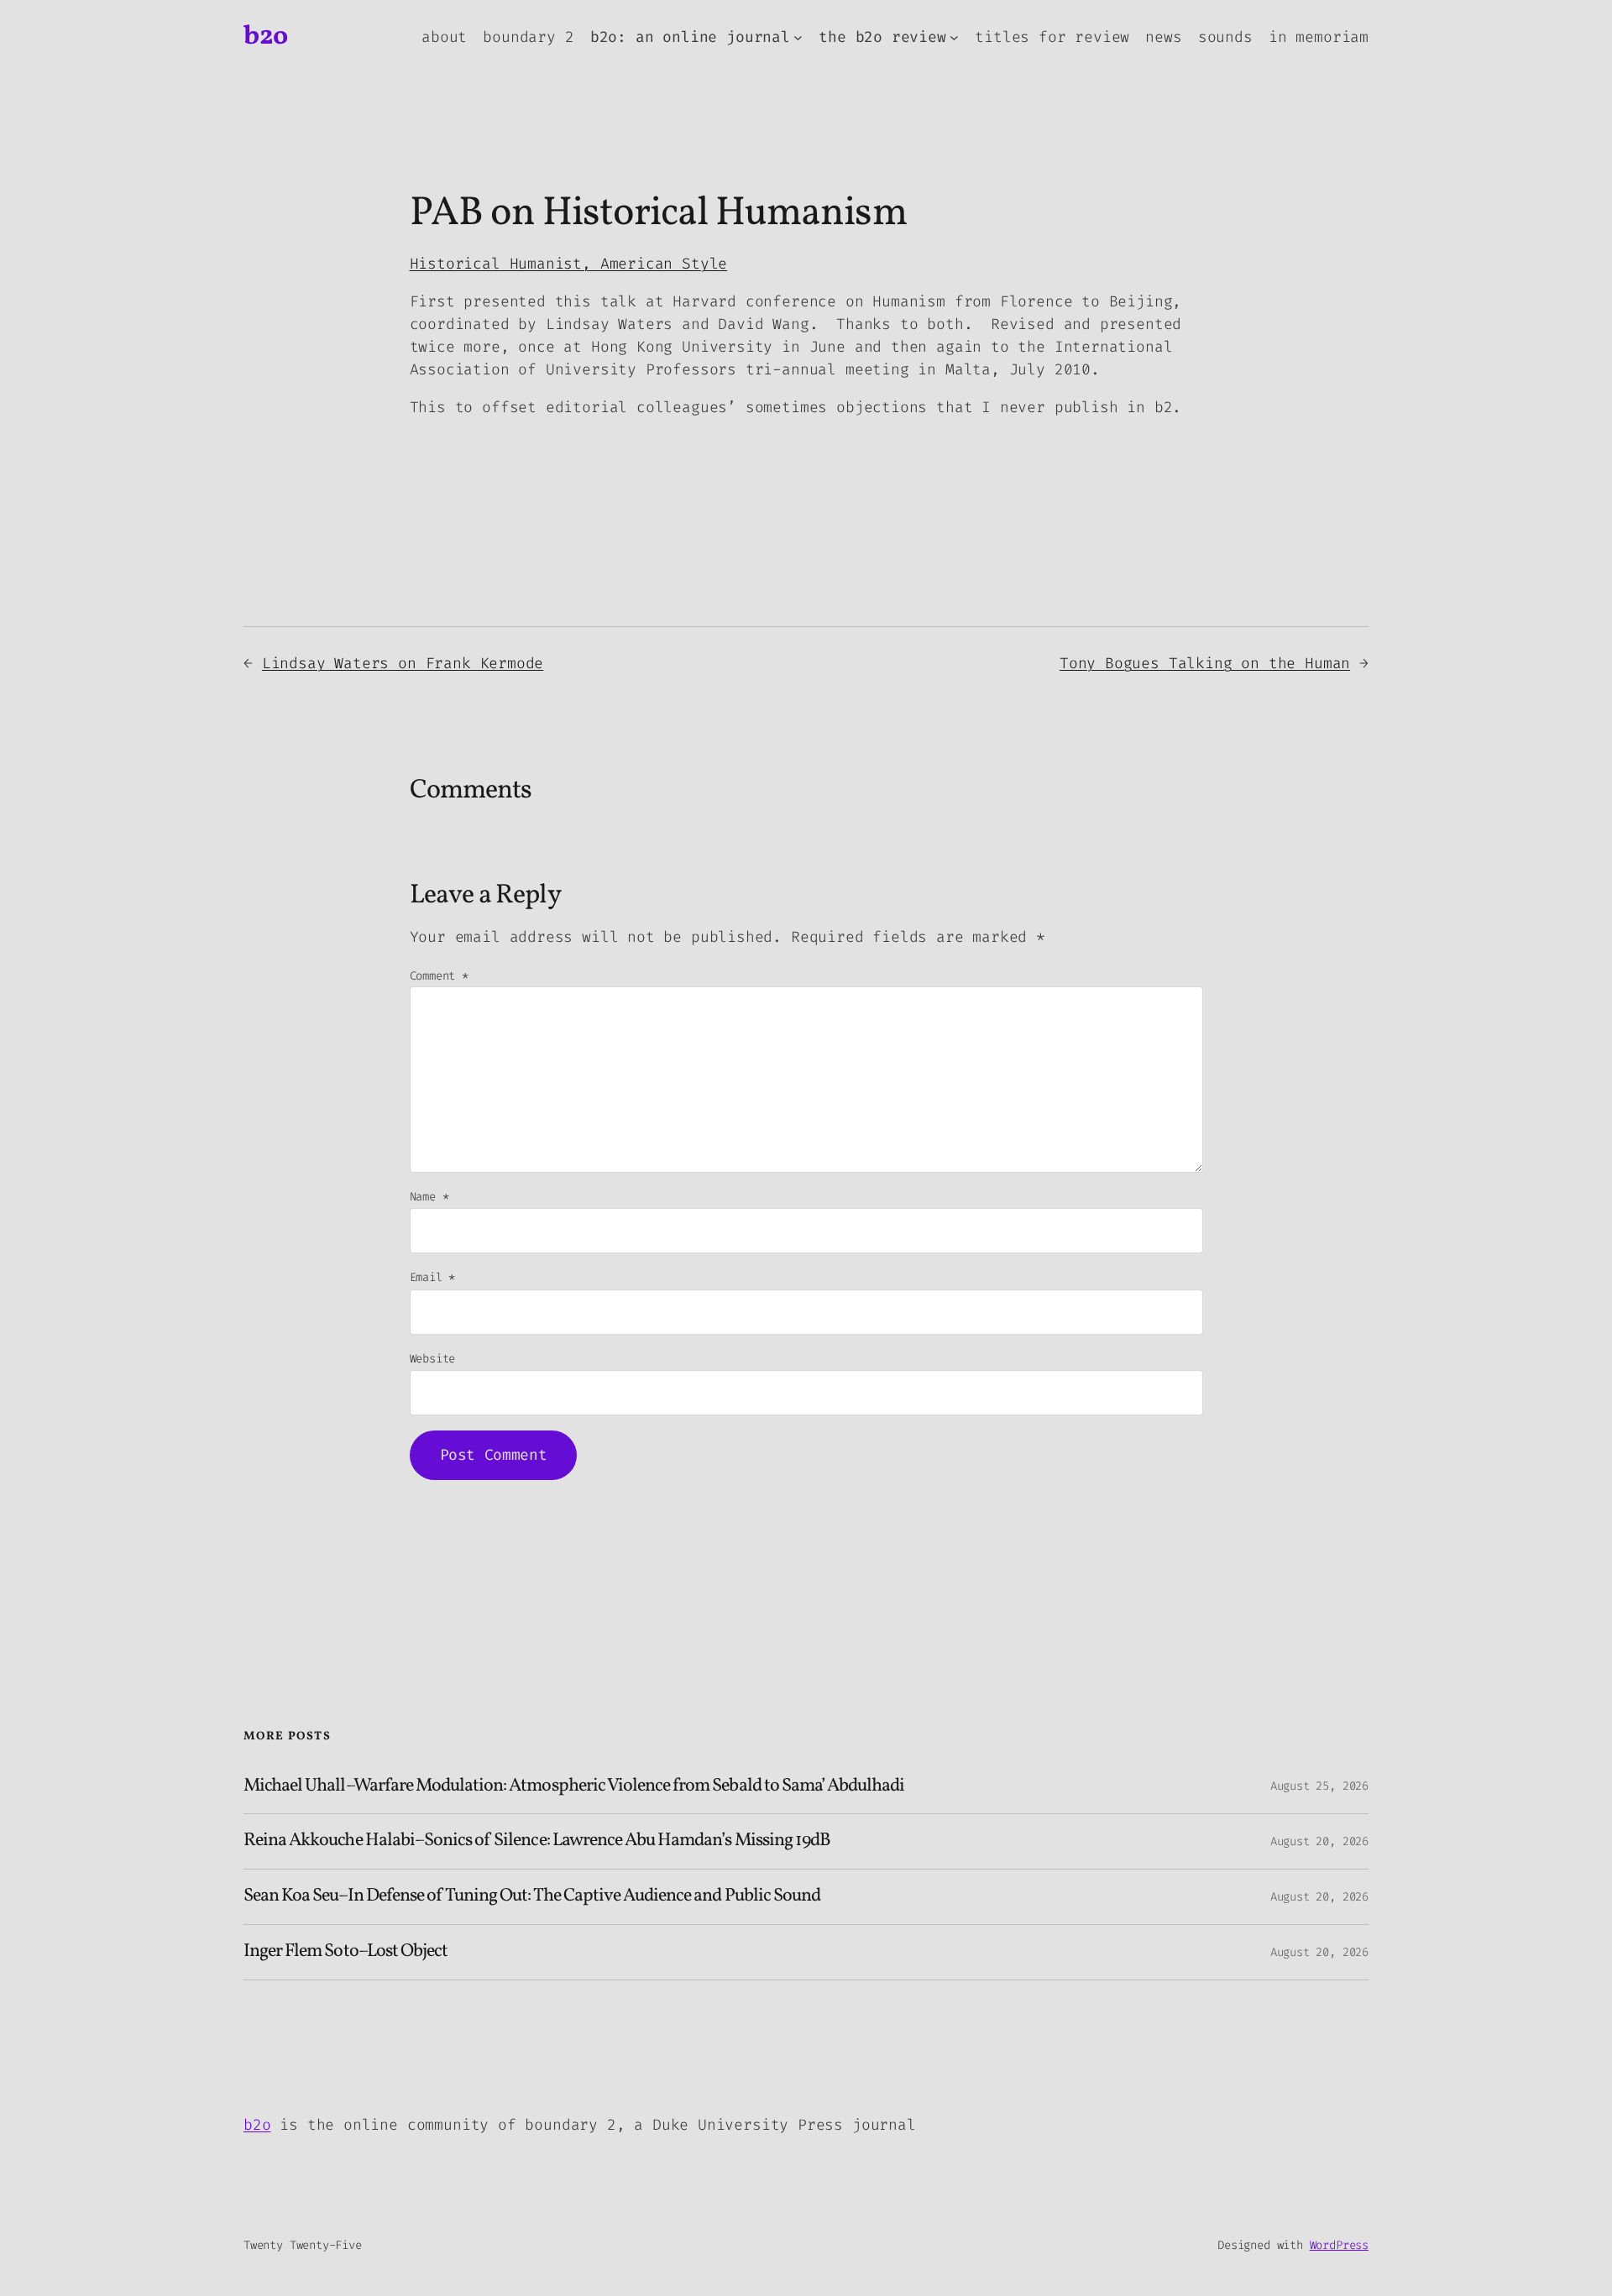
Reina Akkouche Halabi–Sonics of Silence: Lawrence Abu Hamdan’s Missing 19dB (537, 1841)
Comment (439, 976)
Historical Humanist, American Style (569, 264)
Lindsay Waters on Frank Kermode (403, 663)
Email (433, 1277)
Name (429, 1197)
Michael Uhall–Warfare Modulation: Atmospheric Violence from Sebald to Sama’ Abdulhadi (574, 1787)
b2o (266, 37)
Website (433, 1359)
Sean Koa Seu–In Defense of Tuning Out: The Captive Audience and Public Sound (532, 1897)
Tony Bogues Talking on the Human (1205, 663)
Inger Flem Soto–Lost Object (345, 1952)
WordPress (1339, 2245)
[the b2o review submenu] (954, 37)
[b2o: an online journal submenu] (798, 37)
